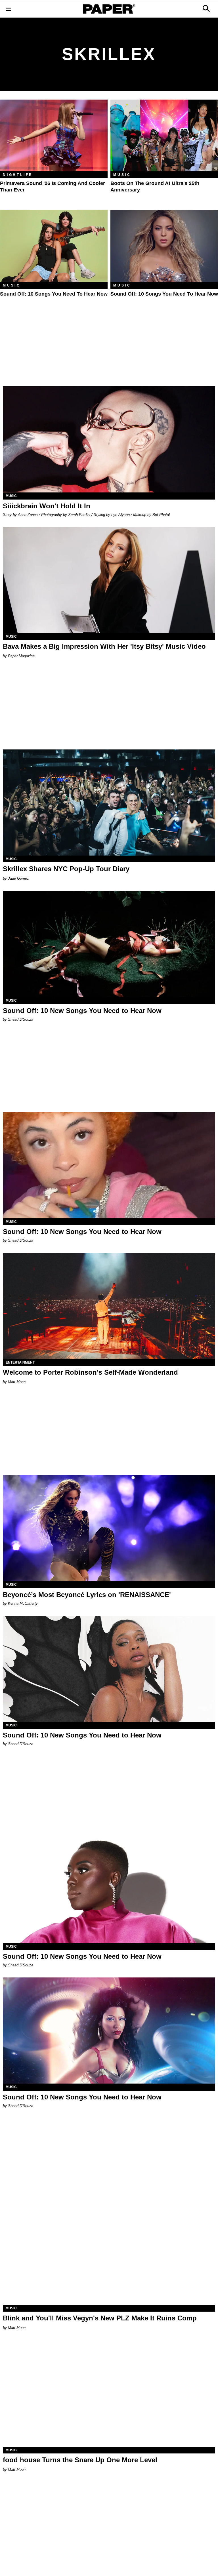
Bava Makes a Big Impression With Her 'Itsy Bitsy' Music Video (104, 646)
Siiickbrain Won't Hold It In (47, 506)
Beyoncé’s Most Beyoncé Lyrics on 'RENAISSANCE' (87, 1595)
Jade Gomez (18, 878)
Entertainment (20, 1362)
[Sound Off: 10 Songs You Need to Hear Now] (54, 246)
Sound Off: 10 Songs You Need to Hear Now (54, 294)
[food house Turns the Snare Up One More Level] (109, 2394)
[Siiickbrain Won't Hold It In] (109, 439)
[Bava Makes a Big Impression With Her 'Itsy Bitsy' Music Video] (109, 580)
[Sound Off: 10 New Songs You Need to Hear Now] (109, 944)
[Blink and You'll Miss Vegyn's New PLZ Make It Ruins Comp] (109, 2252)
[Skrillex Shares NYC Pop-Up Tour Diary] (109, 803)
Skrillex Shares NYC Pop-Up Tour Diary (66, 869)
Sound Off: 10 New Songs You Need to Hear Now (82, 1011)
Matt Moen (17, 1382)
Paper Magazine (21, 656)
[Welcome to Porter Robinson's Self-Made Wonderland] (109, 1306)
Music (122, 175)
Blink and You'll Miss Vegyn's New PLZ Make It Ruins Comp (100, 2318)
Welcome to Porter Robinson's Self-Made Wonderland (90, 1372)
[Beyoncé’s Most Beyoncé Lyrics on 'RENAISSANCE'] (109, 1528)
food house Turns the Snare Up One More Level (80, 2460)
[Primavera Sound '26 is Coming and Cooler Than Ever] (54, 135)
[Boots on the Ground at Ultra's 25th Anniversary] (164, 135)
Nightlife (18, 175)
